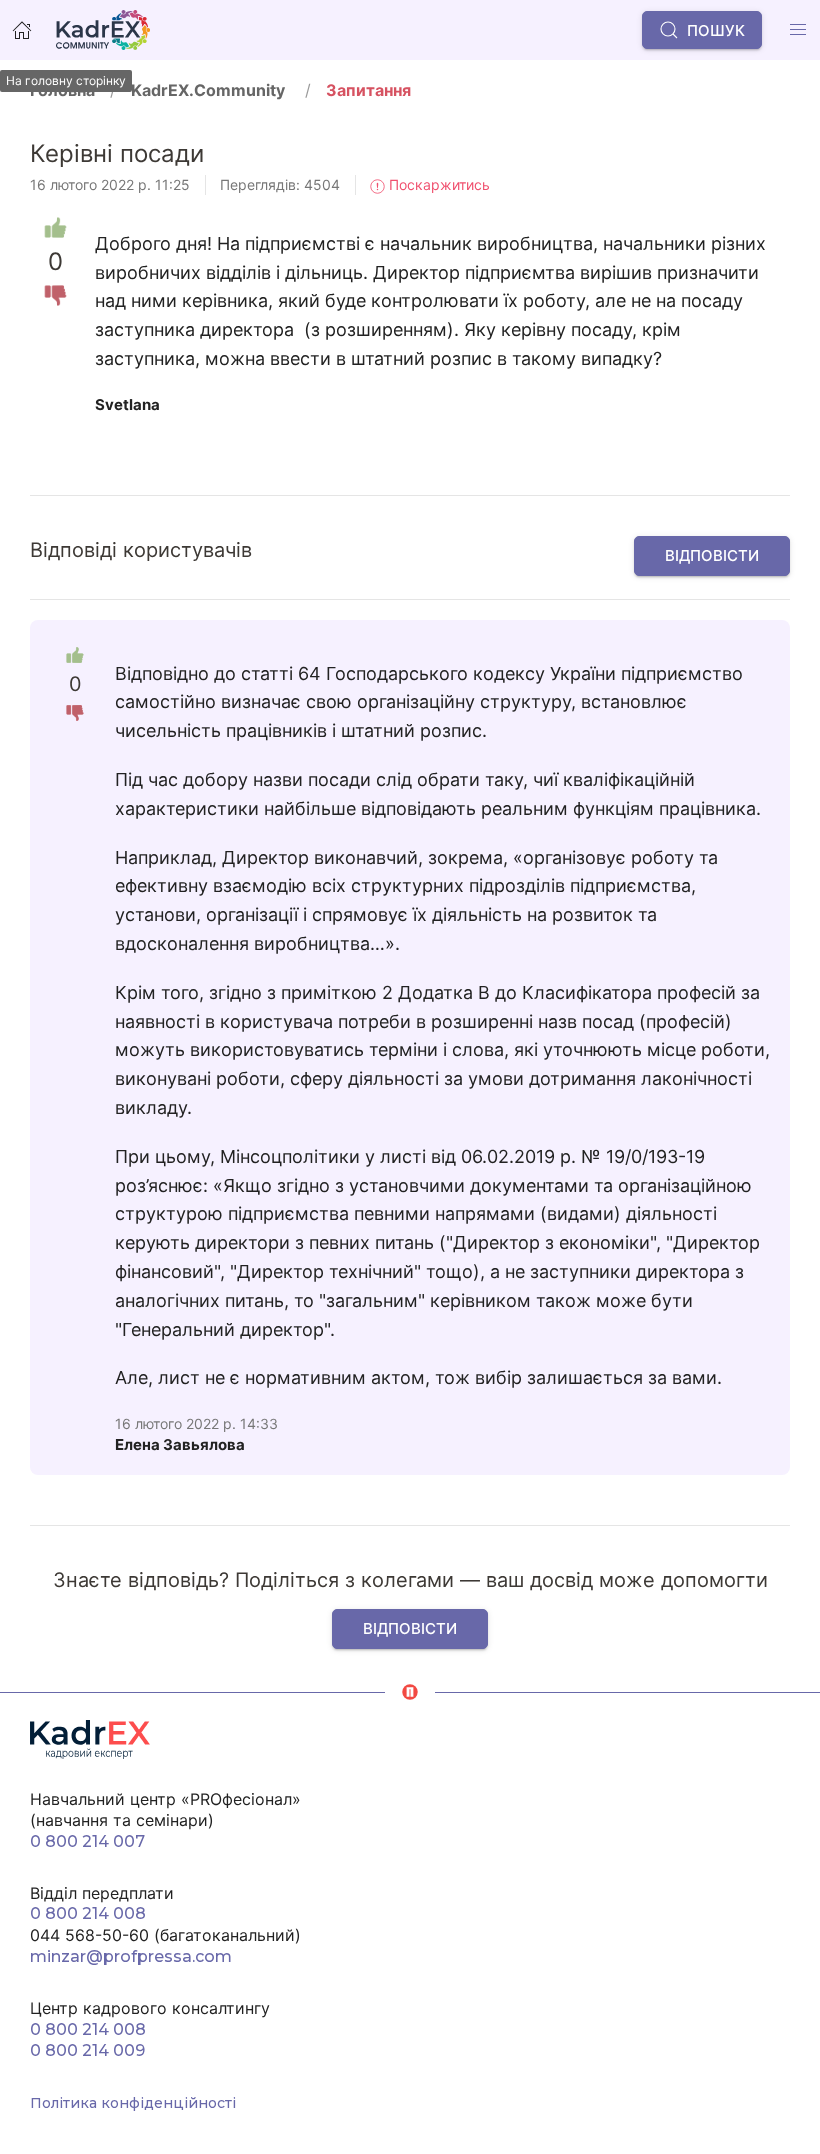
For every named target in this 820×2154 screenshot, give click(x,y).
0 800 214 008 (88, 1913)
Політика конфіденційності (133, 2103)
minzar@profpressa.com (131, 1956)
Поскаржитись (437, 184)
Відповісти (712, 555)
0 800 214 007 (87, 1841)
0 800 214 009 (87, 2050)
